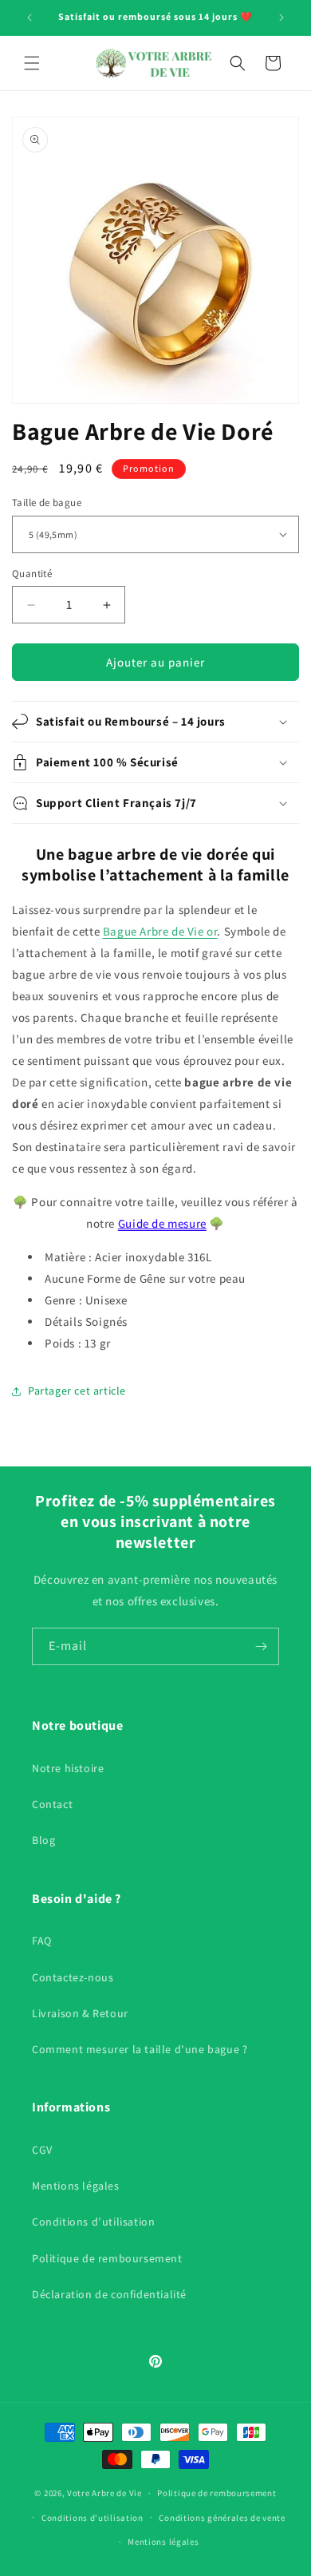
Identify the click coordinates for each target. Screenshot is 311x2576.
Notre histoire (68, 1768)
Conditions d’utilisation (93, 2222)
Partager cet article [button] (77, 1391)
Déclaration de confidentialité (109, 2294)
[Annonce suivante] (281, 18)
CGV (42, 2150)
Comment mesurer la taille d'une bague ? (140, 2049)
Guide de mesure (162, 1223)
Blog (43, 1840)
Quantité (32, 574)
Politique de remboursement (107, 2258)
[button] (32, 63)
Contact (52, 1804)
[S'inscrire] (261, 1646)
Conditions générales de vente (222, 2518)
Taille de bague (47, 503)
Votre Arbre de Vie (104, 2493)
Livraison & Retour (80, 2013)
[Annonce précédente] (30, 18)
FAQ (42, 1941)
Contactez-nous (73, 1977)
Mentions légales (76, 2186)
